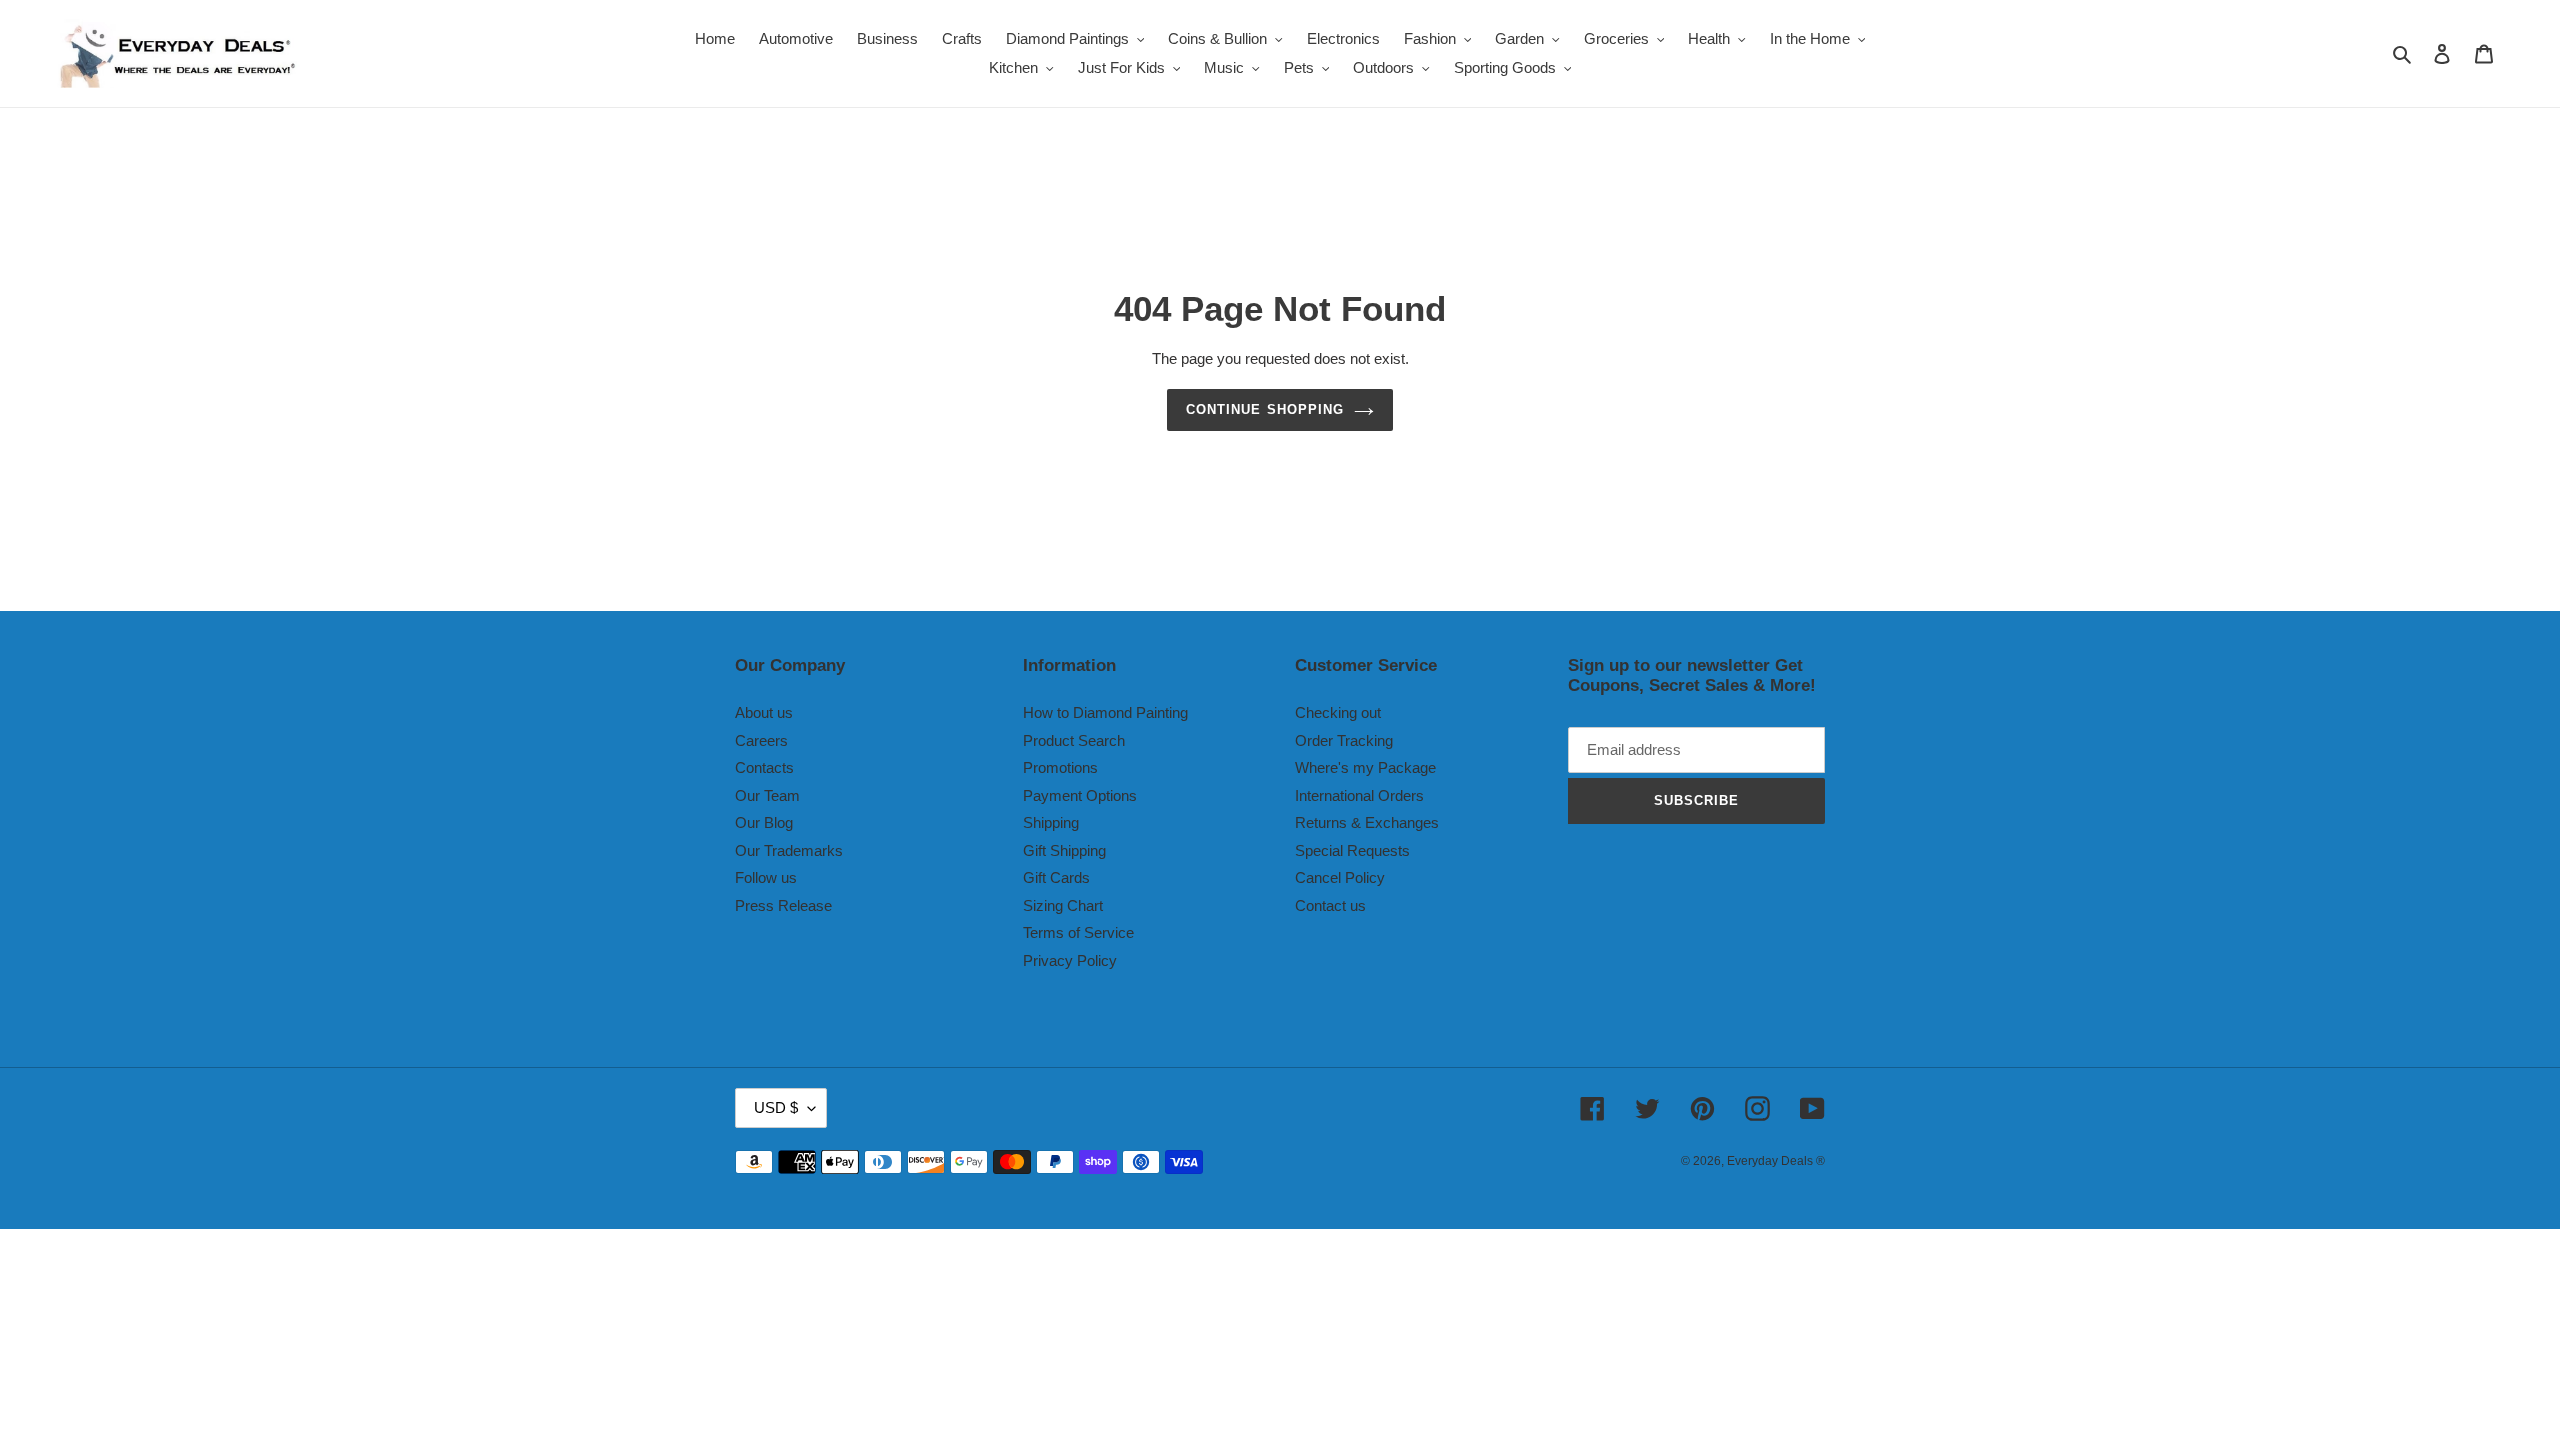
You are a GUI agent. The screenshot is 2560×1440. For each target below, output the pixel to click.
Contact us (1330, 905)
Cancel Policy (1340, 877)
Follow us (766, 877)
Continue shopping (1265, 409)
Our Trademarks (789, 850)
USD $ (776, 1107)
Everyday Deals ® (1776, 1161)
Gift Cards (1056, 877)
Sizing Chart (1063, 905)
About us (764, 712)
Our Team (767, 795)
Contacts (764, 767)
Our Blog (764, 822)
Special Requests (1352, 850)
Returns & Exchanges (1367, 822)
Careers (761, 740)
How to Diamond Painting (1105, 712)
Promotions (1060, 767)
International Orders (1359, 795)
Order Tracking (1344, 740)
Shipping (1051, 822)
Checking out (1338, 712)
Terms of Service (1078, 932)
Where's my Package (1365, 767)
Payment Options (1080, 795)
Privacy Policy (1070, 960)
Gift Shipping (1064, 850)
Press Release (783, 905)
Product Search (1074, 740)
